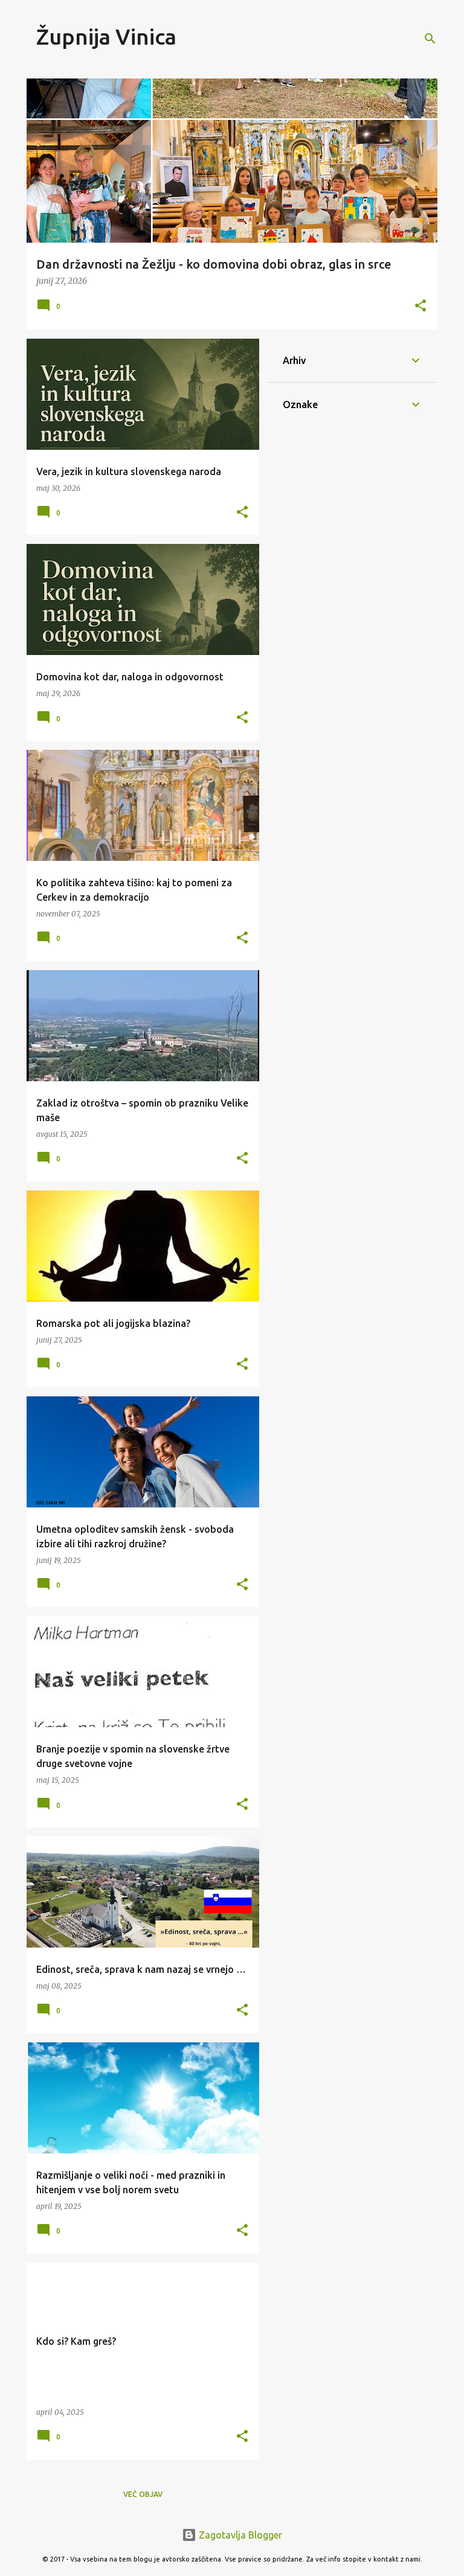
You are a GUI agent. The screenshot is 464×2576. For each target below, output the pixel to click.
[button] (420, 306)
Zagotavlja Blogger (239, 2535)
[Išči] (430, 39)
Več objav (143, 2494)
